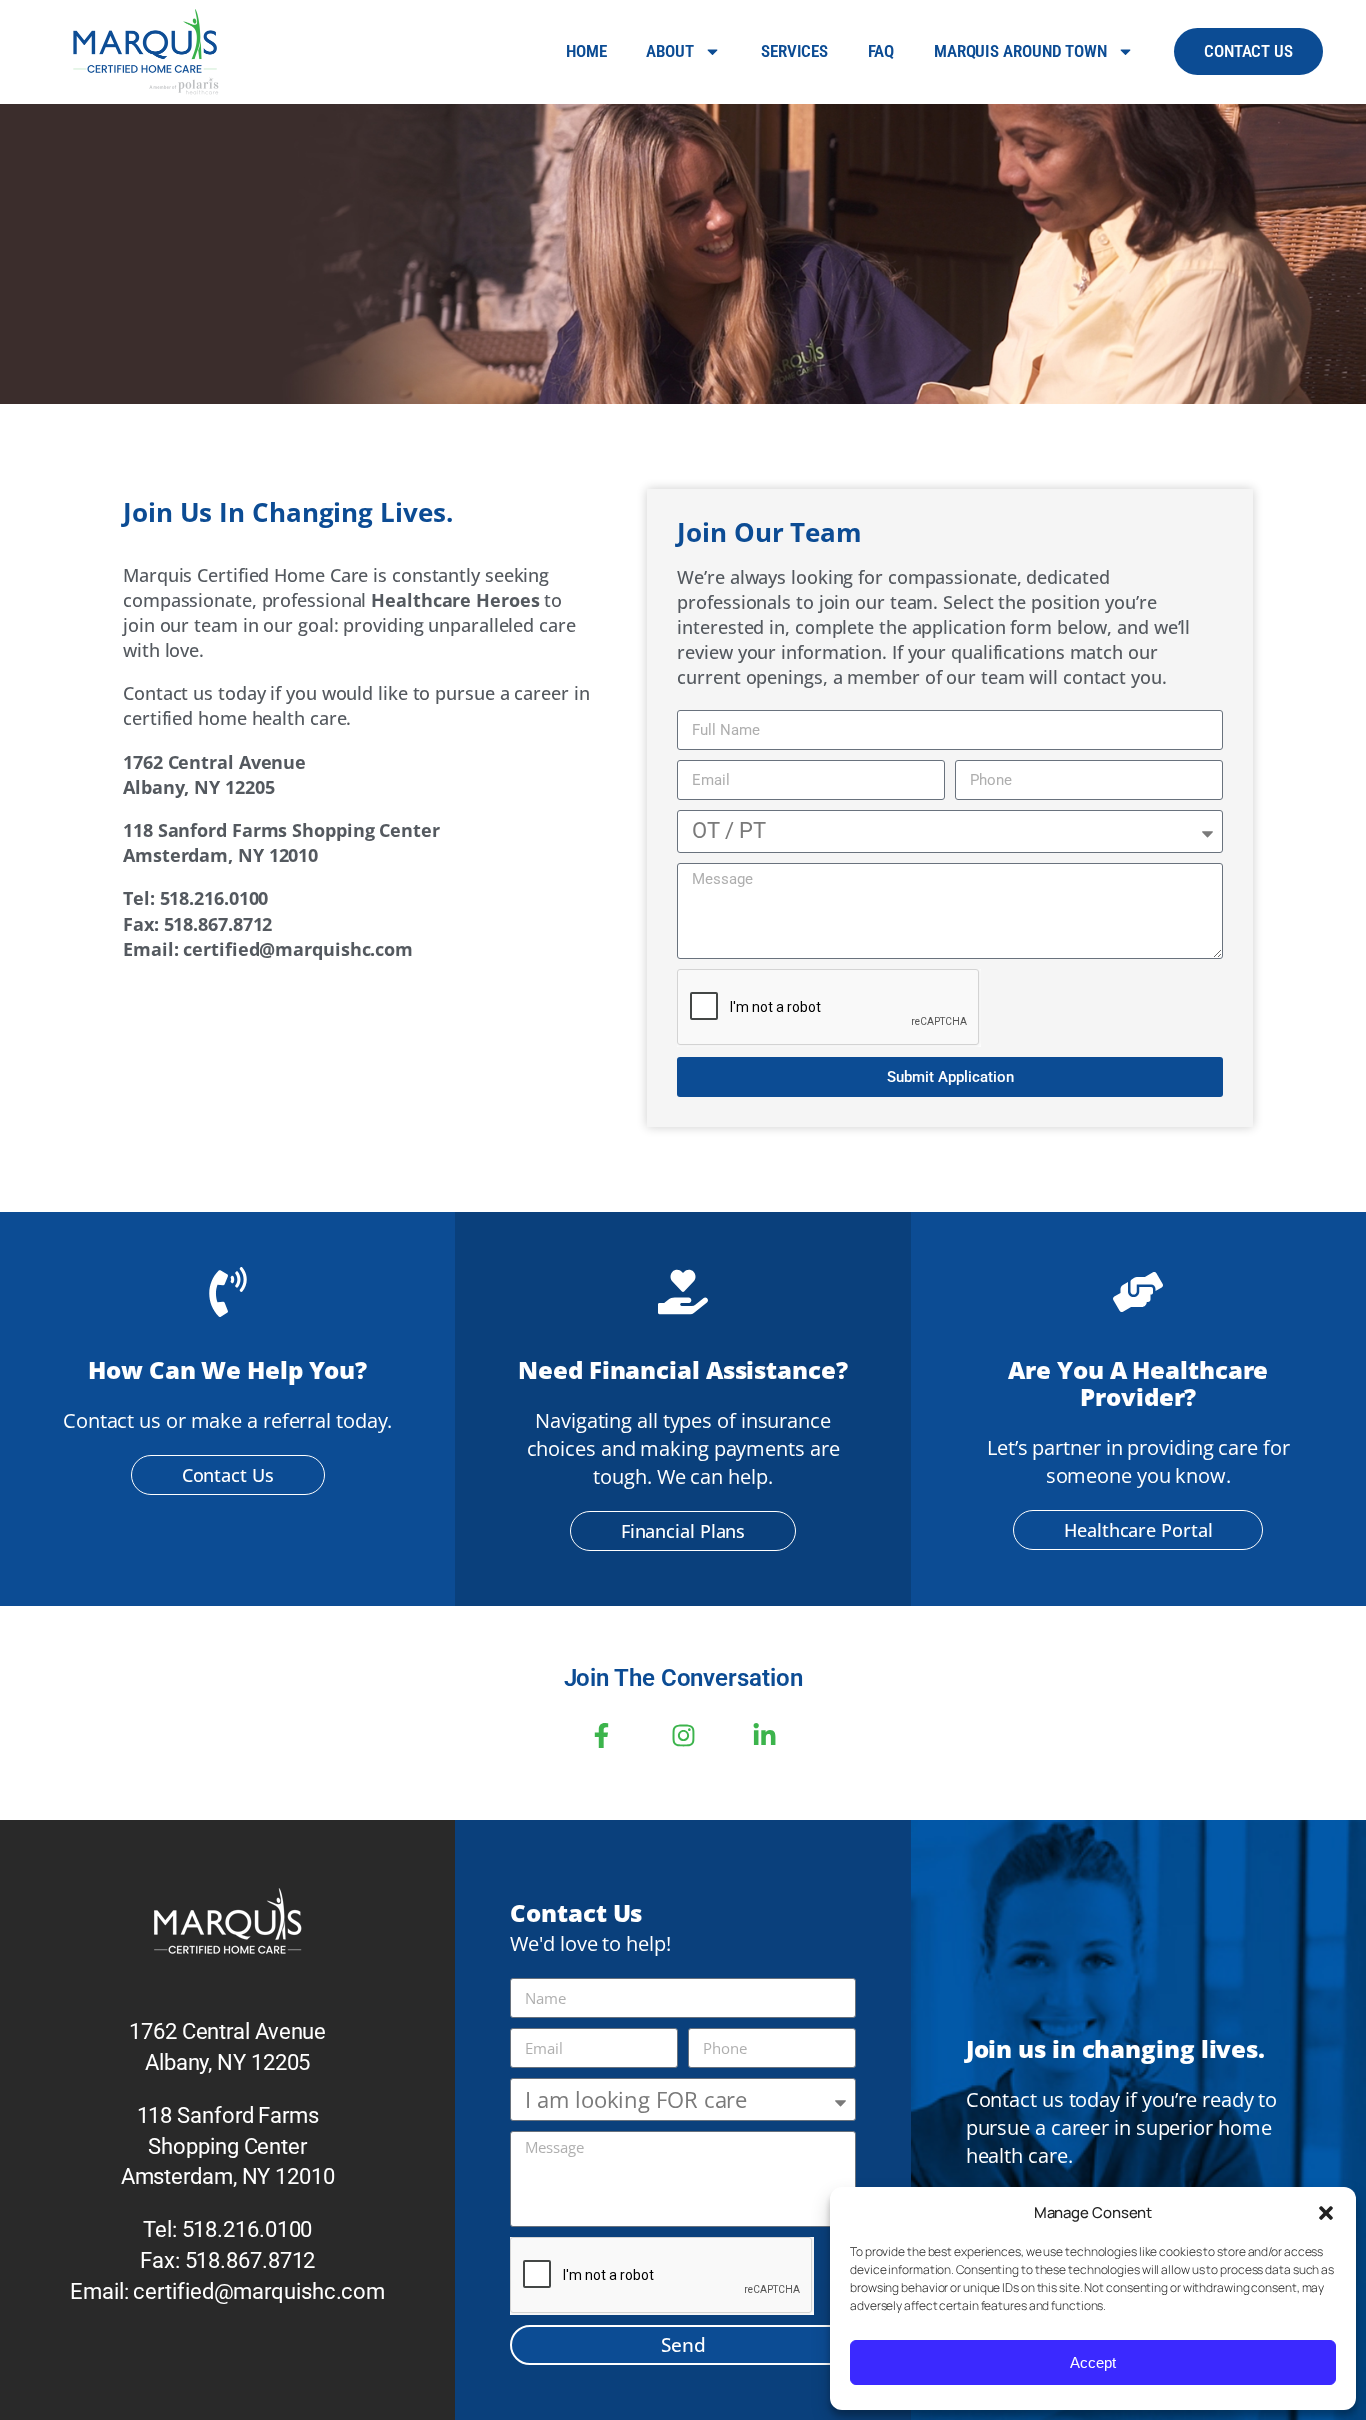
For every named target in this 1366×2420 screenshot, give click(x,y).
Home (586, 51)
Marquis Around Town (1020, 51)
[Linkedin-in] (765, 1735)
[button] (1326, 2213)
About (670, 51)
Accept (1093, 2362)
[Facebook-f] (601, 1735)
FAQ (881, 51)
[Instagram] (683, 1735)
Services (794, 51)
